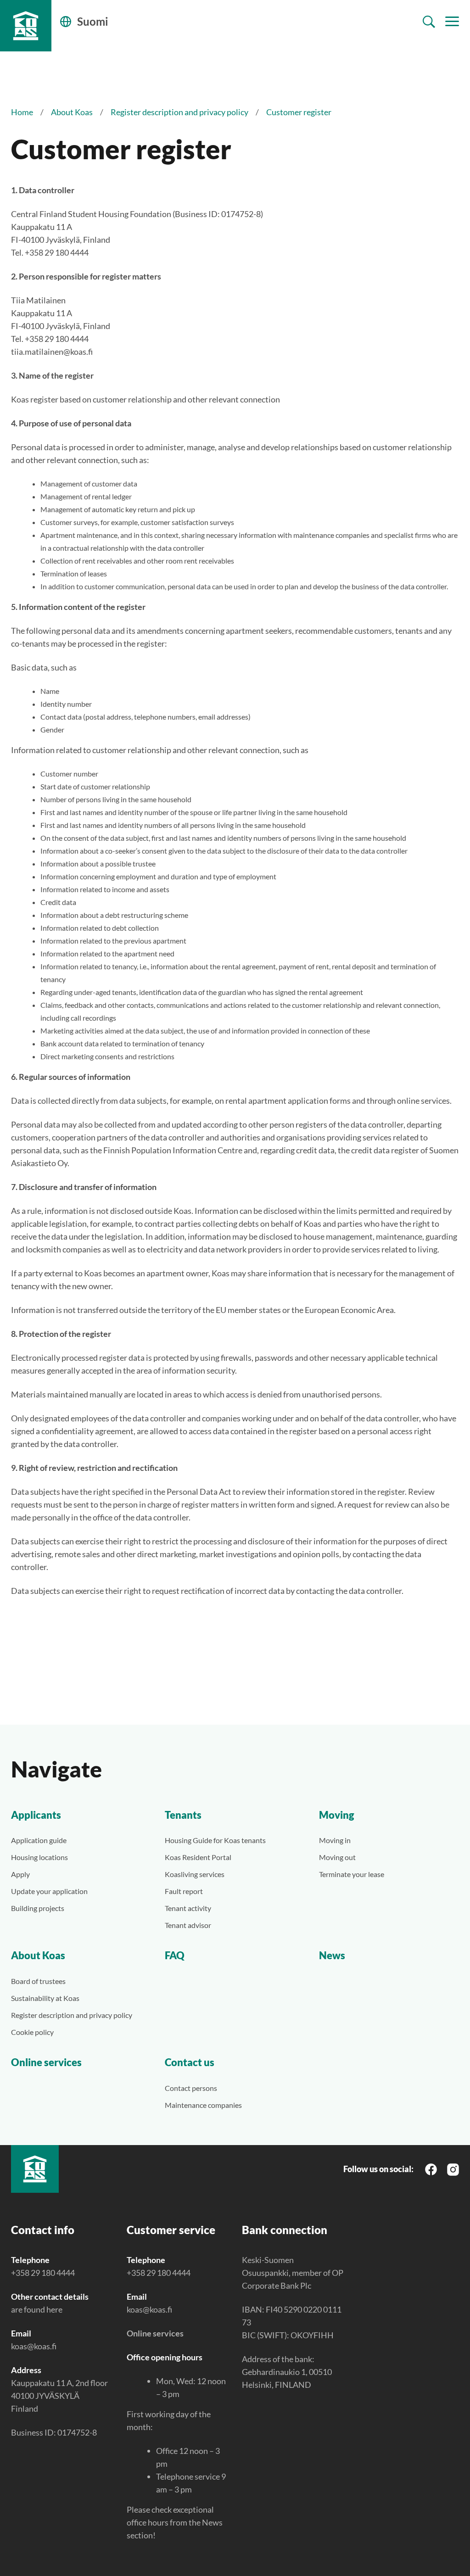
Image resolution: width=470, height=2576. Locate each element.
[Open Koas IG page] (453, 2168)
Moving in (335, 1840)
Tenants (183, 1815)
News (332, 1955)
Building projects (38, 1908)
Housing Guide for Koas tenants (215, 1840)
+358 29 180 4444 (43, 2273)
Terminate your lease (352, 1874)
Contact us (190, 2062)
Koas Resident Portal (198, 1857)
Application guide (39, 1840)
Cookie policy (32, 2032)
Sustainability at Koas (45, 1998)
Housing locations (39, 1857)
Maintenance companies (203, 2105)
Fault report (184, 1891)
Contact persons (191, 2088)
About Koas (72, 112)
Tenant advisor (188, 1925)
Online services (46, 2062)
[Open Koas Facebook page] (431, 2169)
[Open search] (429, 22)
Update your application (49, 1891)
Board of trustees (38, 1981)
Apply (20, 1874)
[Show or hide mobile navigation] (452, 22)
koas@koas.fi (34, 2346)
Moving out (337, 1857)
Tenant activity (188, 1908)
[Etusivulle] (26, 26)
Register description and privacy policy (179, 112)
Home (22, 112)
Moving (337, 1815)
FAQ (175, 1955)
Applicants (36, 1815)
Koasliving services (195, 1874)
